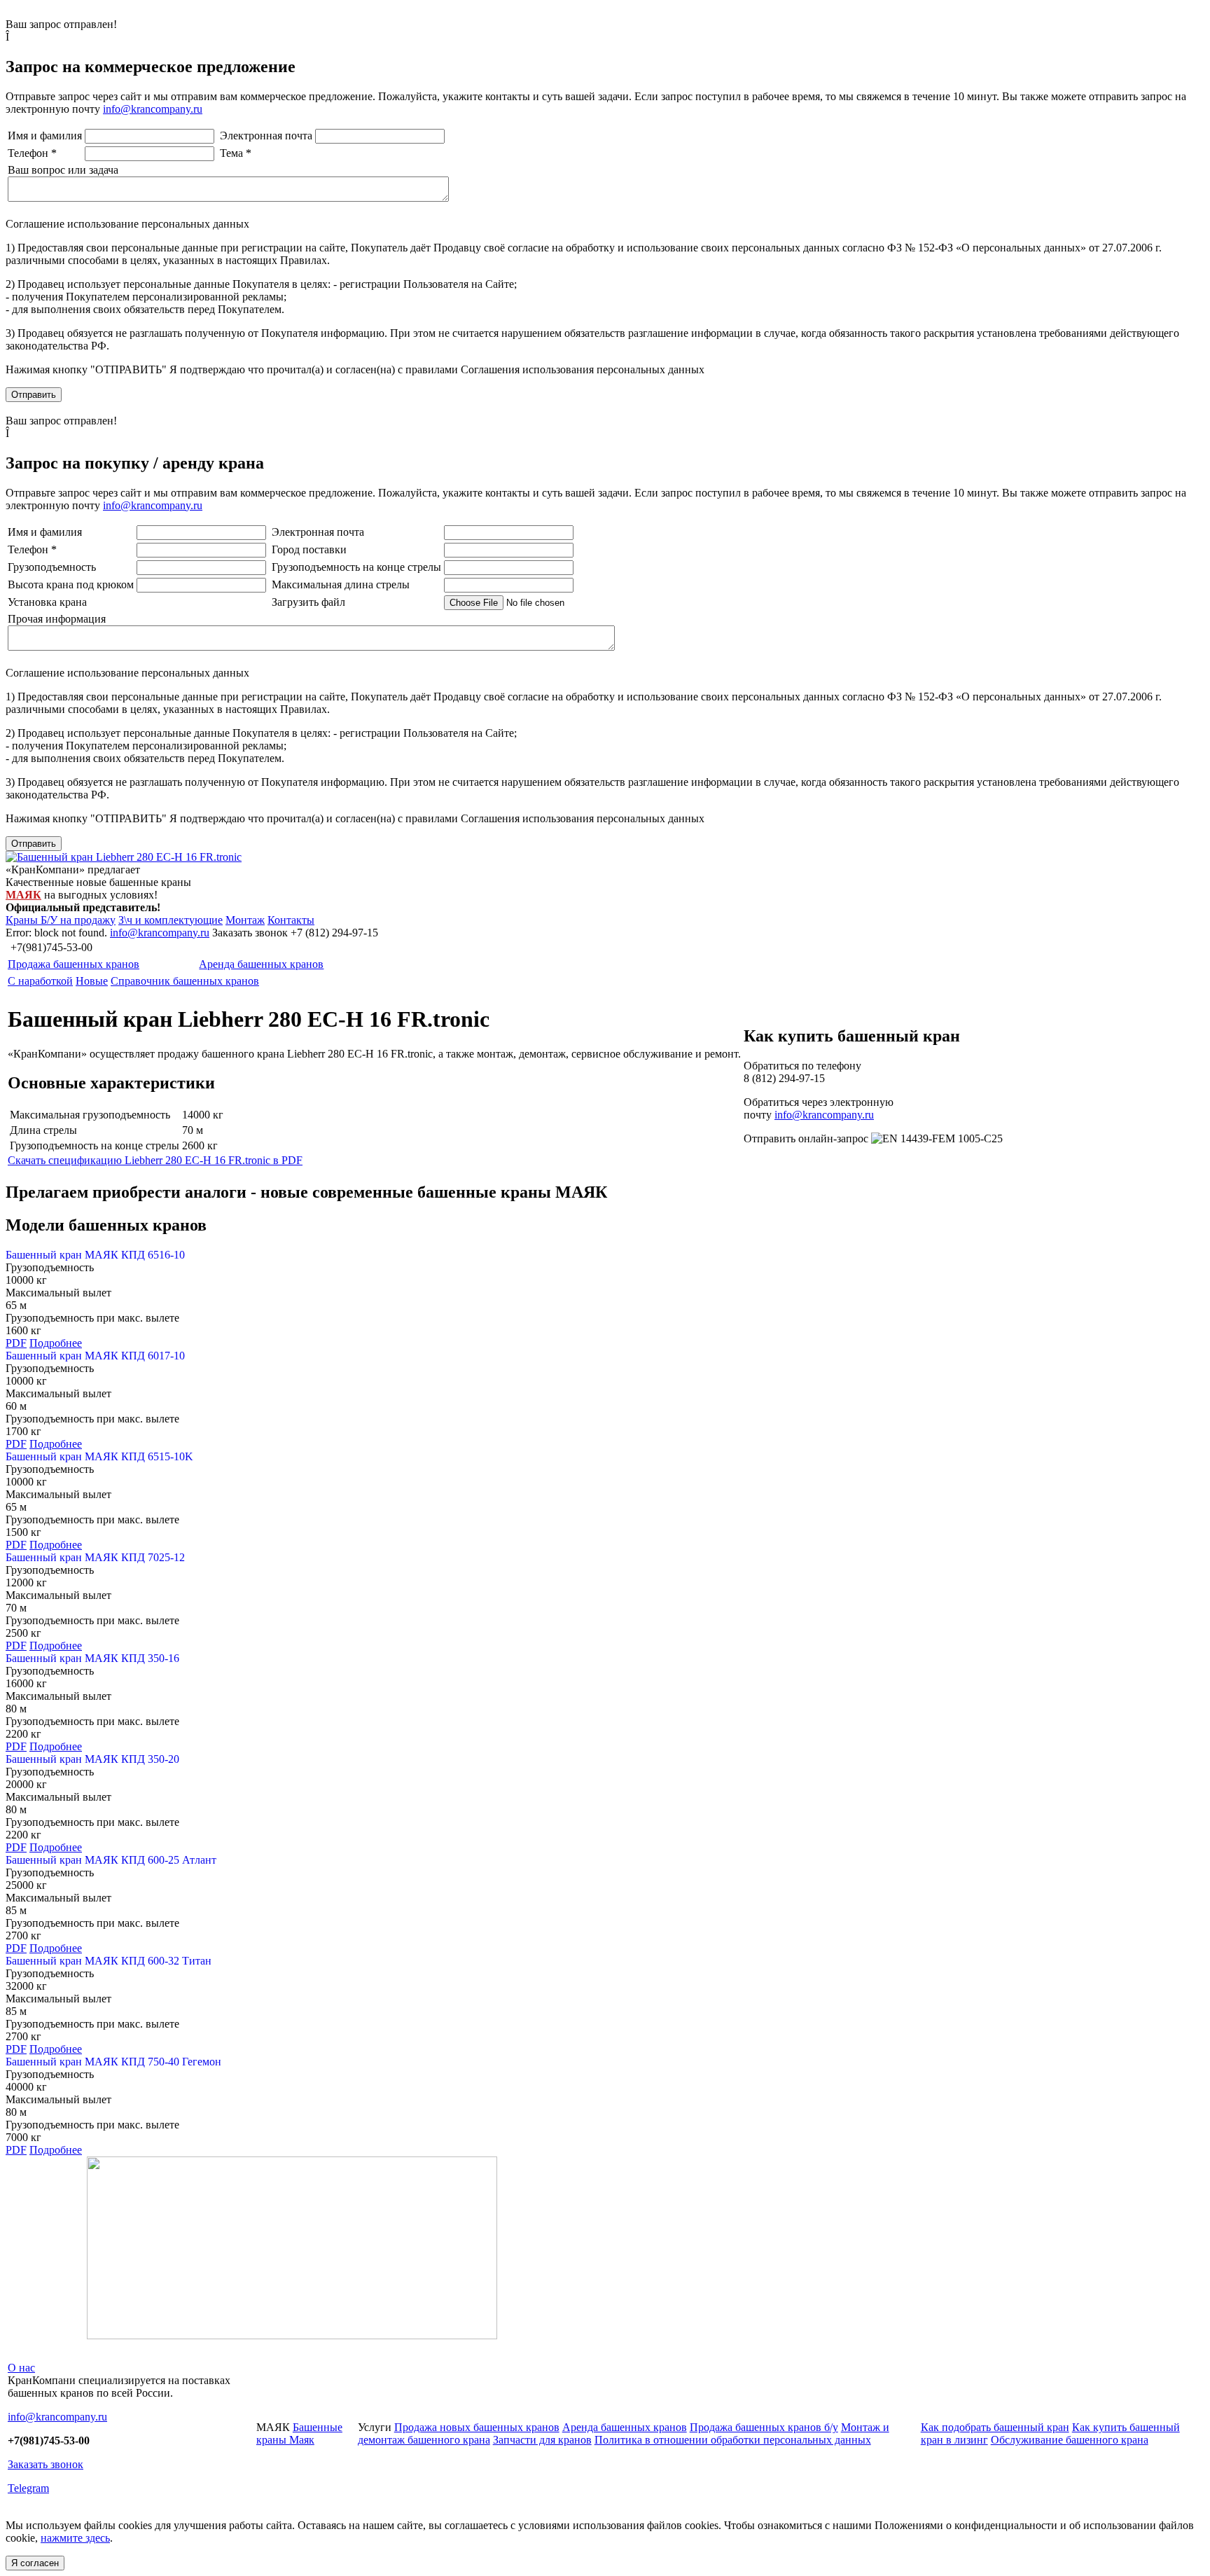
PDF (16, 1343)
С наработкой (40, 981)
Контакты (291, 920)
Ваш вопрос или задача (63, 170)
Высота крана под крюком (71, 584)
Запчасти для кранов (542, 2440)
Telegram (28, 2488)
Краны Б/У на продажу (61, 920)
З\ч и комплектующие (171, 920)
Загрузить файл (308, 602)
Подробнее (56, 1343)
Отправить (34, 395)
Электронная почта (266, 136)
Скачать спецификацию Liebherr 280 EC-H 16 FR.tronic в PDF (155, 1160)
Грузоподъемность (52, 567)
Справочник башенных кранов (185, 981)
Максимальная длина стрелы (341, 584)
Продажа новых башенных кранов (477, 2427)
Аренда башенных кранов (261, 964)
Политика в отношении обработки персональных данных (733, 2440)
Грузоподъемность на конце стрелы (356, 567)
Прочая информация (57, 619)
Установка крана (47, 602)
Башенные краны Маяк (299, 2433)
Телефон (32, 153)
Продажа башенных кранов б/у (764, 2427)
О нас (21, 2368)
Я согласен (35, 2563)
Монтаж (245, 920)
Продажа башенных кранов (74, 964)
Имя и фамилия (45, 136)
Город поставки (309, 549)
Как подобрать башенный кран (995, 2427)
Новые (92, 981)
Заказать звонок (46, 2464)
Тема (236, 153)
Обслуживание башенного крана (1070, 2440)
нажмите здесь (75, 2538)
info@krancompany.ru (153, 109)
